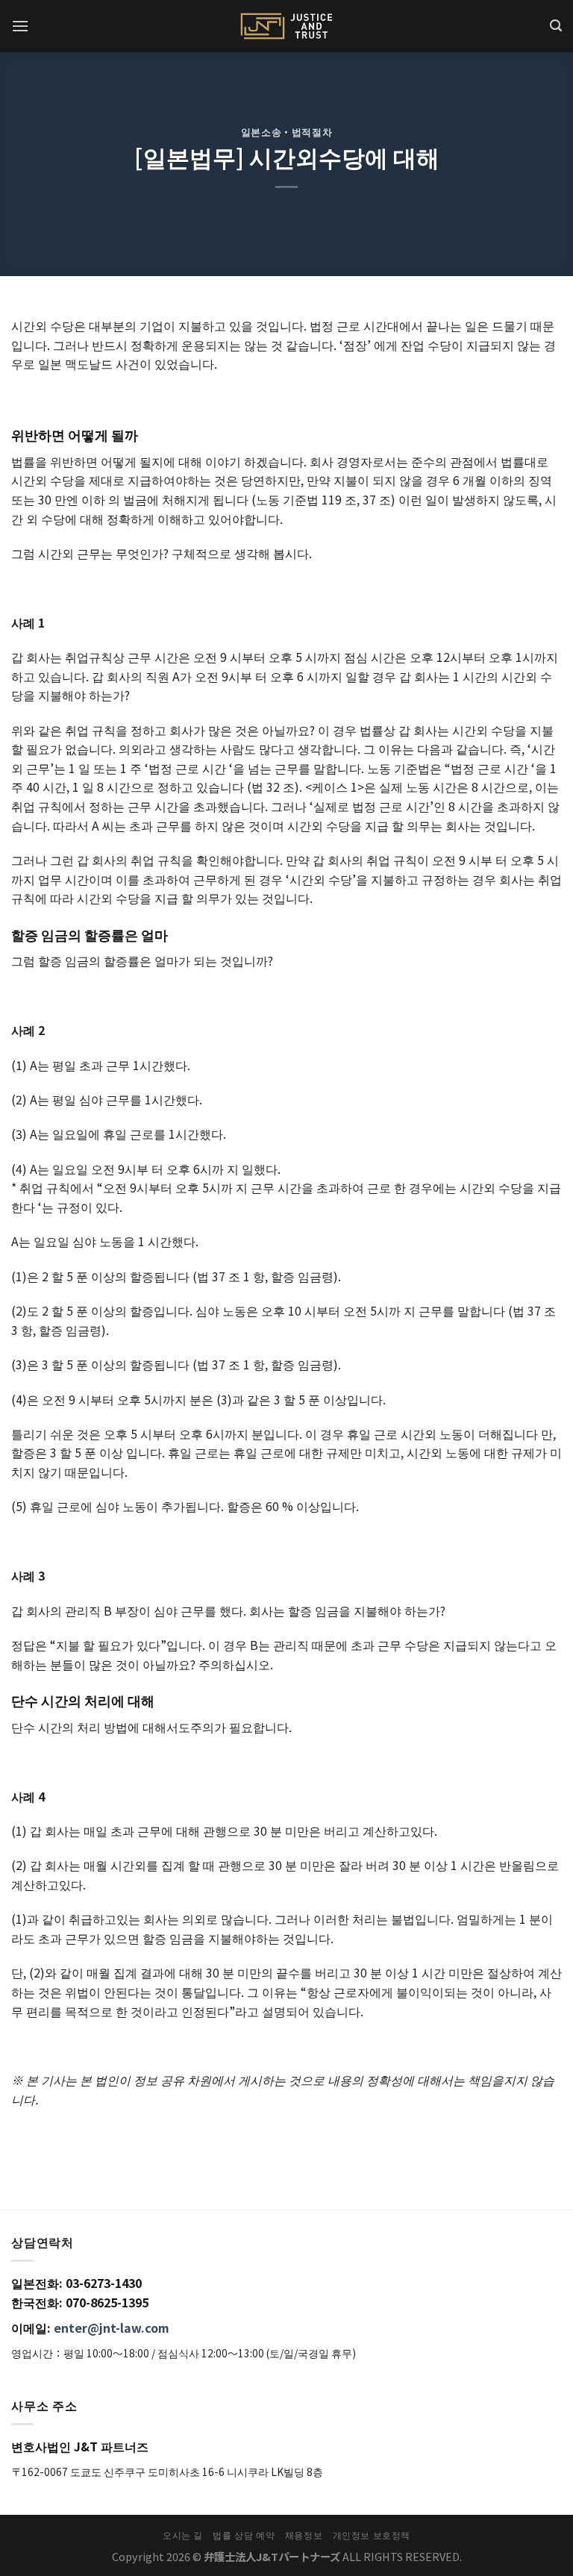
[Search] (556, 26)
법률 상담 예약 (244, 2535)
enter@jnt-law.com (112, 2328)
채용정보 (304, 2535)
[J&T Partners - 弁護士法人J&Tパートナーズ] (286, 26)
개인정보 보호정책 (372, 2535)
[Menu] (20, 26)
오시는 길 (183, 2535)
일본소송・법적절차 (287, 132)
